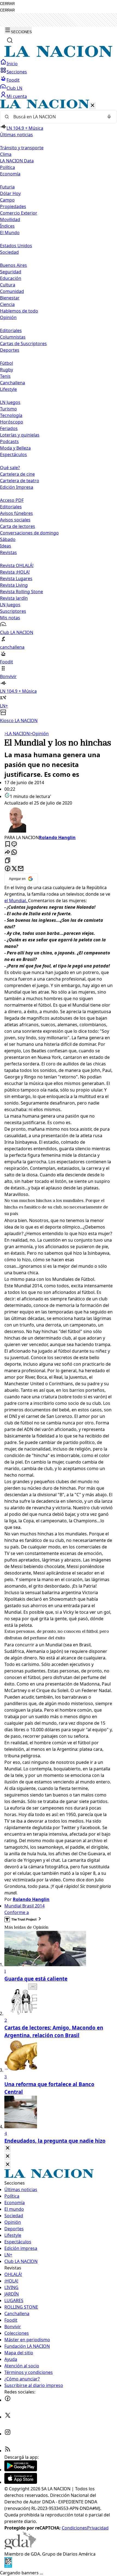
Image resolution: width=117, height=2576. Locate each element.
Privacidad (98, 2528)
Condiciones (74, 2528)
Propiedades (13, 206)
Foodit (13, 80)
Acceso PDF (12, 500)
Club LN (14, 88)
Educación (11, 278)
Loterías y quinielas (20, 435)
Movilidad (10, 219)
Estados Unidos (16, 246)
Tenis (5, 376)
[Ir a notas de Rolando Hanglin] (59, 820)
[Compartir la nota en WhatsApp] (14, 853)
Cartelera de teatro (20, 481)
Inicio (12, 64)
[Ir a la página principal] (59, 55)
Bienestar (10, 298)
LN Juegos (10, 402)
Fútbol (7, 363)
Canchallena (13, 383)
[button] (59, 412)
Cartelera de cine (17, 474)
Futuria (7, 187)
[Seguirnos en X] (8, 2417)
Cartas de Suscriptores (23, 344)
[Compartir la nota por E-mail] (21, 869)
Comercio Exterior (19, 213)
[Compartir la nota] (8, 853)
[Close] (8, 2148)
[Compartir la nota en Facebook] (8, 869)
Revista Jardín (14, 598)
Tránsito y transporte (22, 148)
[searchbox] (56, 117)
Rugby (7, 370)
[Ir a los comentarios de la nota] (14, 844)
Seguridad (11, 272)
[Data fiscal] (8, 2566)
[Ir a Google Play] (21, 2470)
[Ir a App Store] (21, 2482)
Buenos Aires (13, 265)
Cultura (8, 285)
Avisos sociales (15, 520)
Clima (6, 154)
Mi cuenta (17, 96)
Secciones (17, 72)
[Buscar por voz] (109, 117)
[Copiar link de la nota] (8, 861)
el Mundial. (16, 901)
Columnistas (13, 337)
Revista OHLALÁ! (17, 565)
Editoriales (11, 330)
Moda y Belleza (15, 448)
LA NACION (17, 734)
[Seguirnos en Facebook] (8, 2400)
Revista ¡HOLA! (15, 572)
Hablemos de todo (19, 311)
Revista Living (14, 585)
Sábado (8, 539)
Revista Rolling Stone (21, 592)
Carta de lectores (18, 526)
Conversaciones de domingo (29, 533)
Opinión (39, 734)
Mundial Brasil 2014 (24, 1906)
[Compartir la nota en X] (14, 869)
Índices (7, 226)
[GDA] (20, 2547)
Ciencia (7, 304)
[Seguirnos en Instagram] (8, 2434)
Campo (7, 200)
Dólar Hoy (10, 193)
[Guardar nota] (8, 844)
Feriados (9, 428)
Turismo (8, 409)
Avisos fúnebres (16, 513)
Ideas (6, 546)
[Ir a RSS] (8, 2451)
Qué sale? (10, 468)
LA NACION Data (17, 161)
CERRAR (7, 4)
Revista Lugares (16, 579)
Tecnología (11, 415)
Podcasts (9, 441)
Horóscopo (12, 422)
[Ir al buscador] (10, 40)
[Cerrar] (93, 106)
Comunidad (12, 291)
